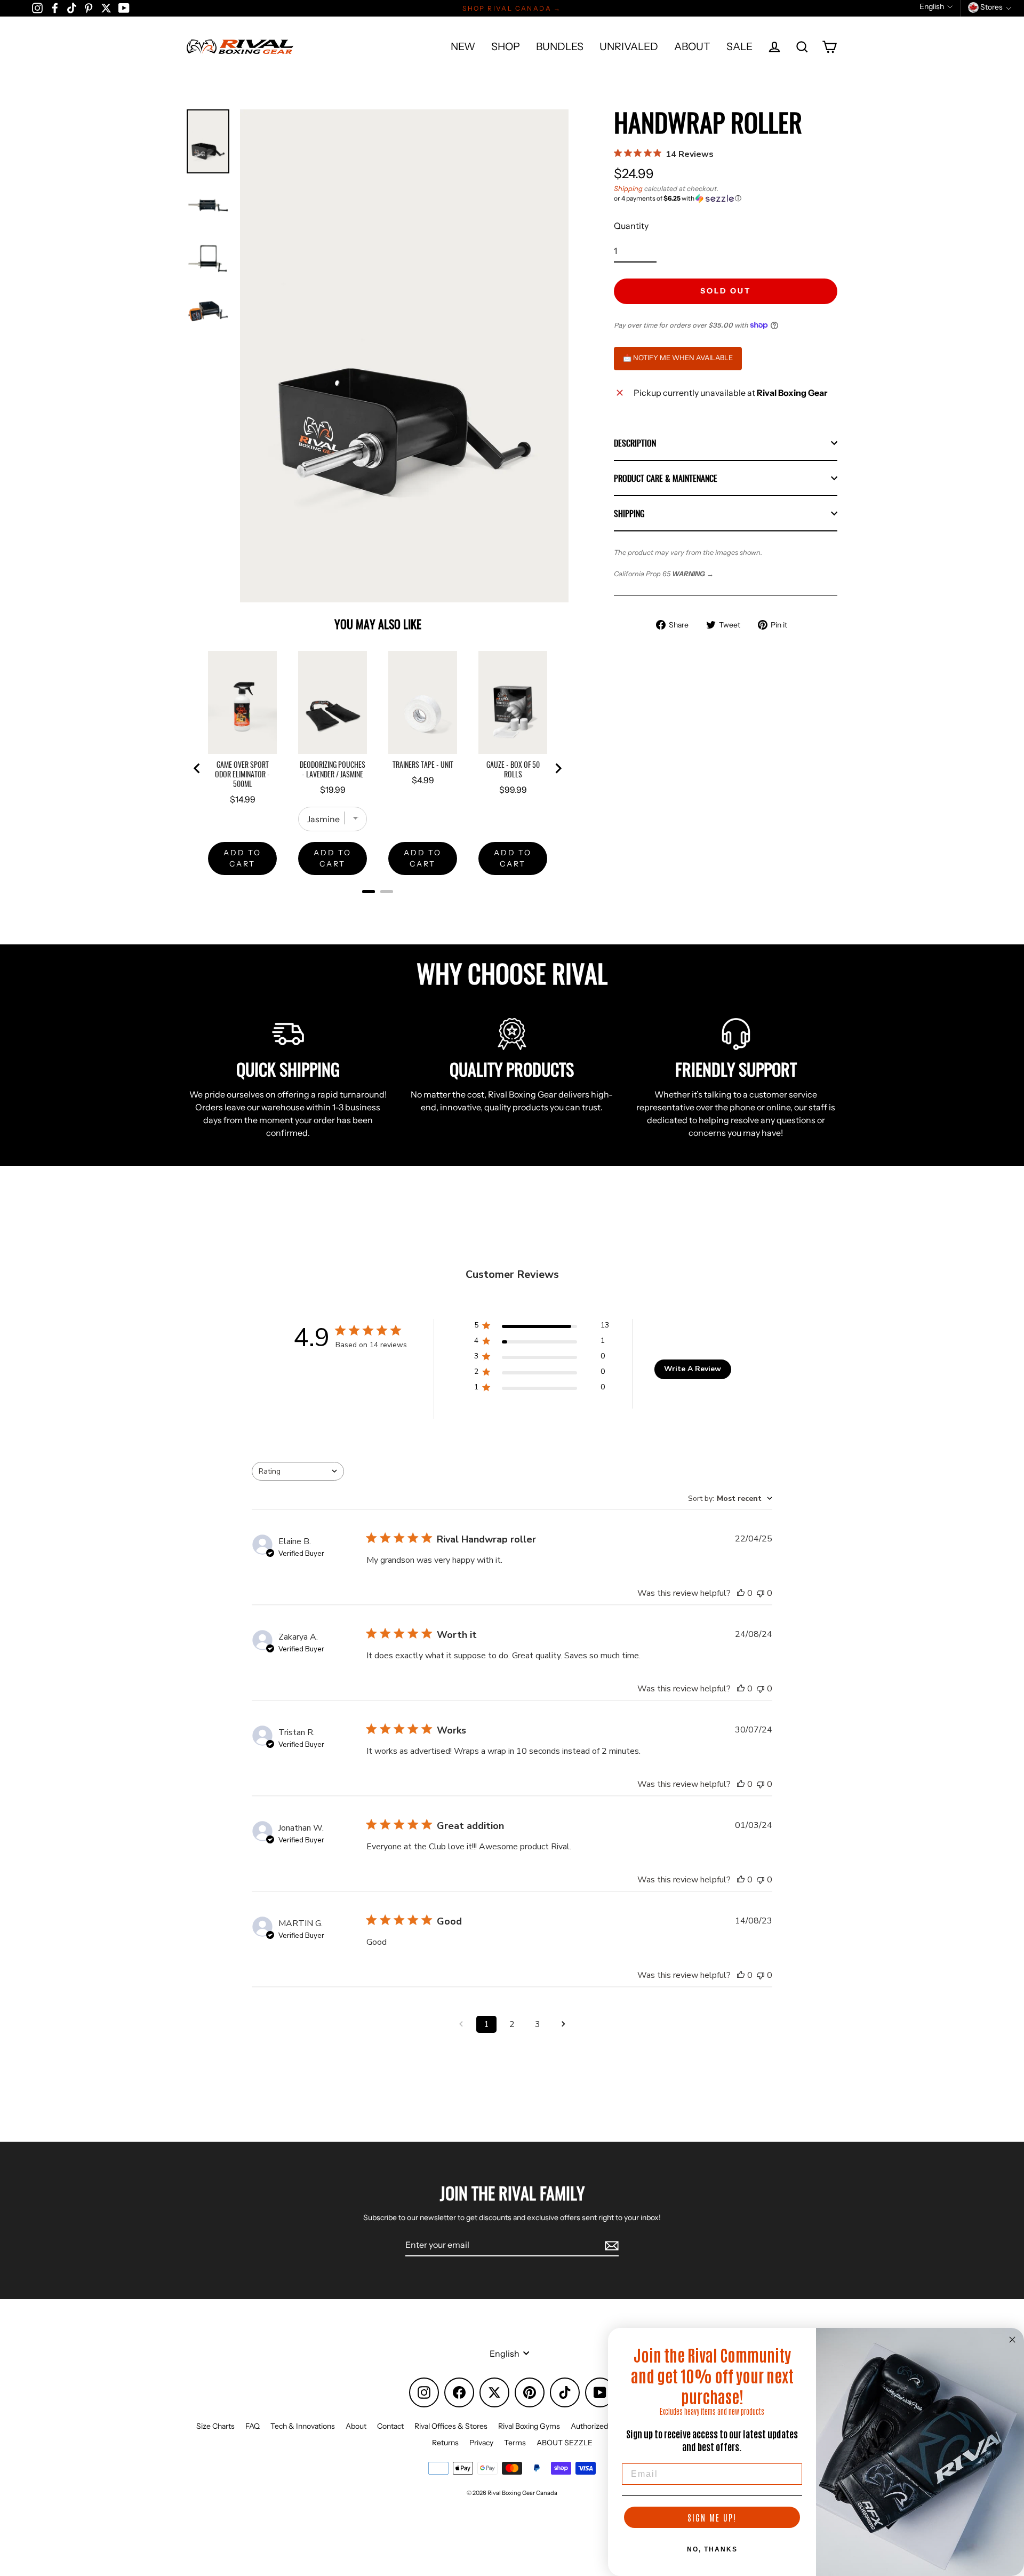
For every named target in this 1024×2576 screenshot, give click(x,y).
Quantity (631, 226)
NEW (463, 46)
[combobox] (298, 1471)
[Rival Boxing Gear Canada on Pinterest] (89, 7)
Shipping (628, 189)
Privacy (481, 2443)
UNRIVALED (629, 46)
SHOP (506, 46)
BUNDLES (560, 46)
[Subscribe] (610, 2245)
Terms (515, 2443)
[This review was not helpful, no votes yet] (761, 1593)
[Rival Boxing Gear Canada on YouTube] (124, 7)
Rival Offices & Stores (451, 2426)
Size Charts (215, 2426)
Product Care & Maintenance (666, 478)
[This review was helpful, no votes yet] (741, 1593)
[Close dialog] (1012, 2340)
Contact (390, 2426)
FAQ (253, 2426)
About (356, 2426)
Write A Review (693, 1369)
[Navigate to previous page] (461, 2024)
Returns (445, 2443)
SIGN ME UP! (712, 2517)
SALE (739, 46)
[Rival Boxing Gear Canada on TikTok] (72, 7)
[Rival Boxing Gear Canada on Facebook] (55, 7)
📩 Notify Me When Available (678, 357)
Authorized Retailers (605, 2426)
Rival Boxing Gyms (529, 2426)
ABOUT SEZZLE (565, 2443)
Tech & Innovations (303, 2426)
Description (635, 443)
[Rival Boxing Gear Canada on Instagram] (37, 7)
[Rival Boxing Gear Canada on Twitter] (106, 7)
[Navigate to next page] (563, 2024)
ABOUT (692, 46)
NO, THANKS (712, 2549)
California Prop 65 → (664, 574)
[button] (726, 198)
